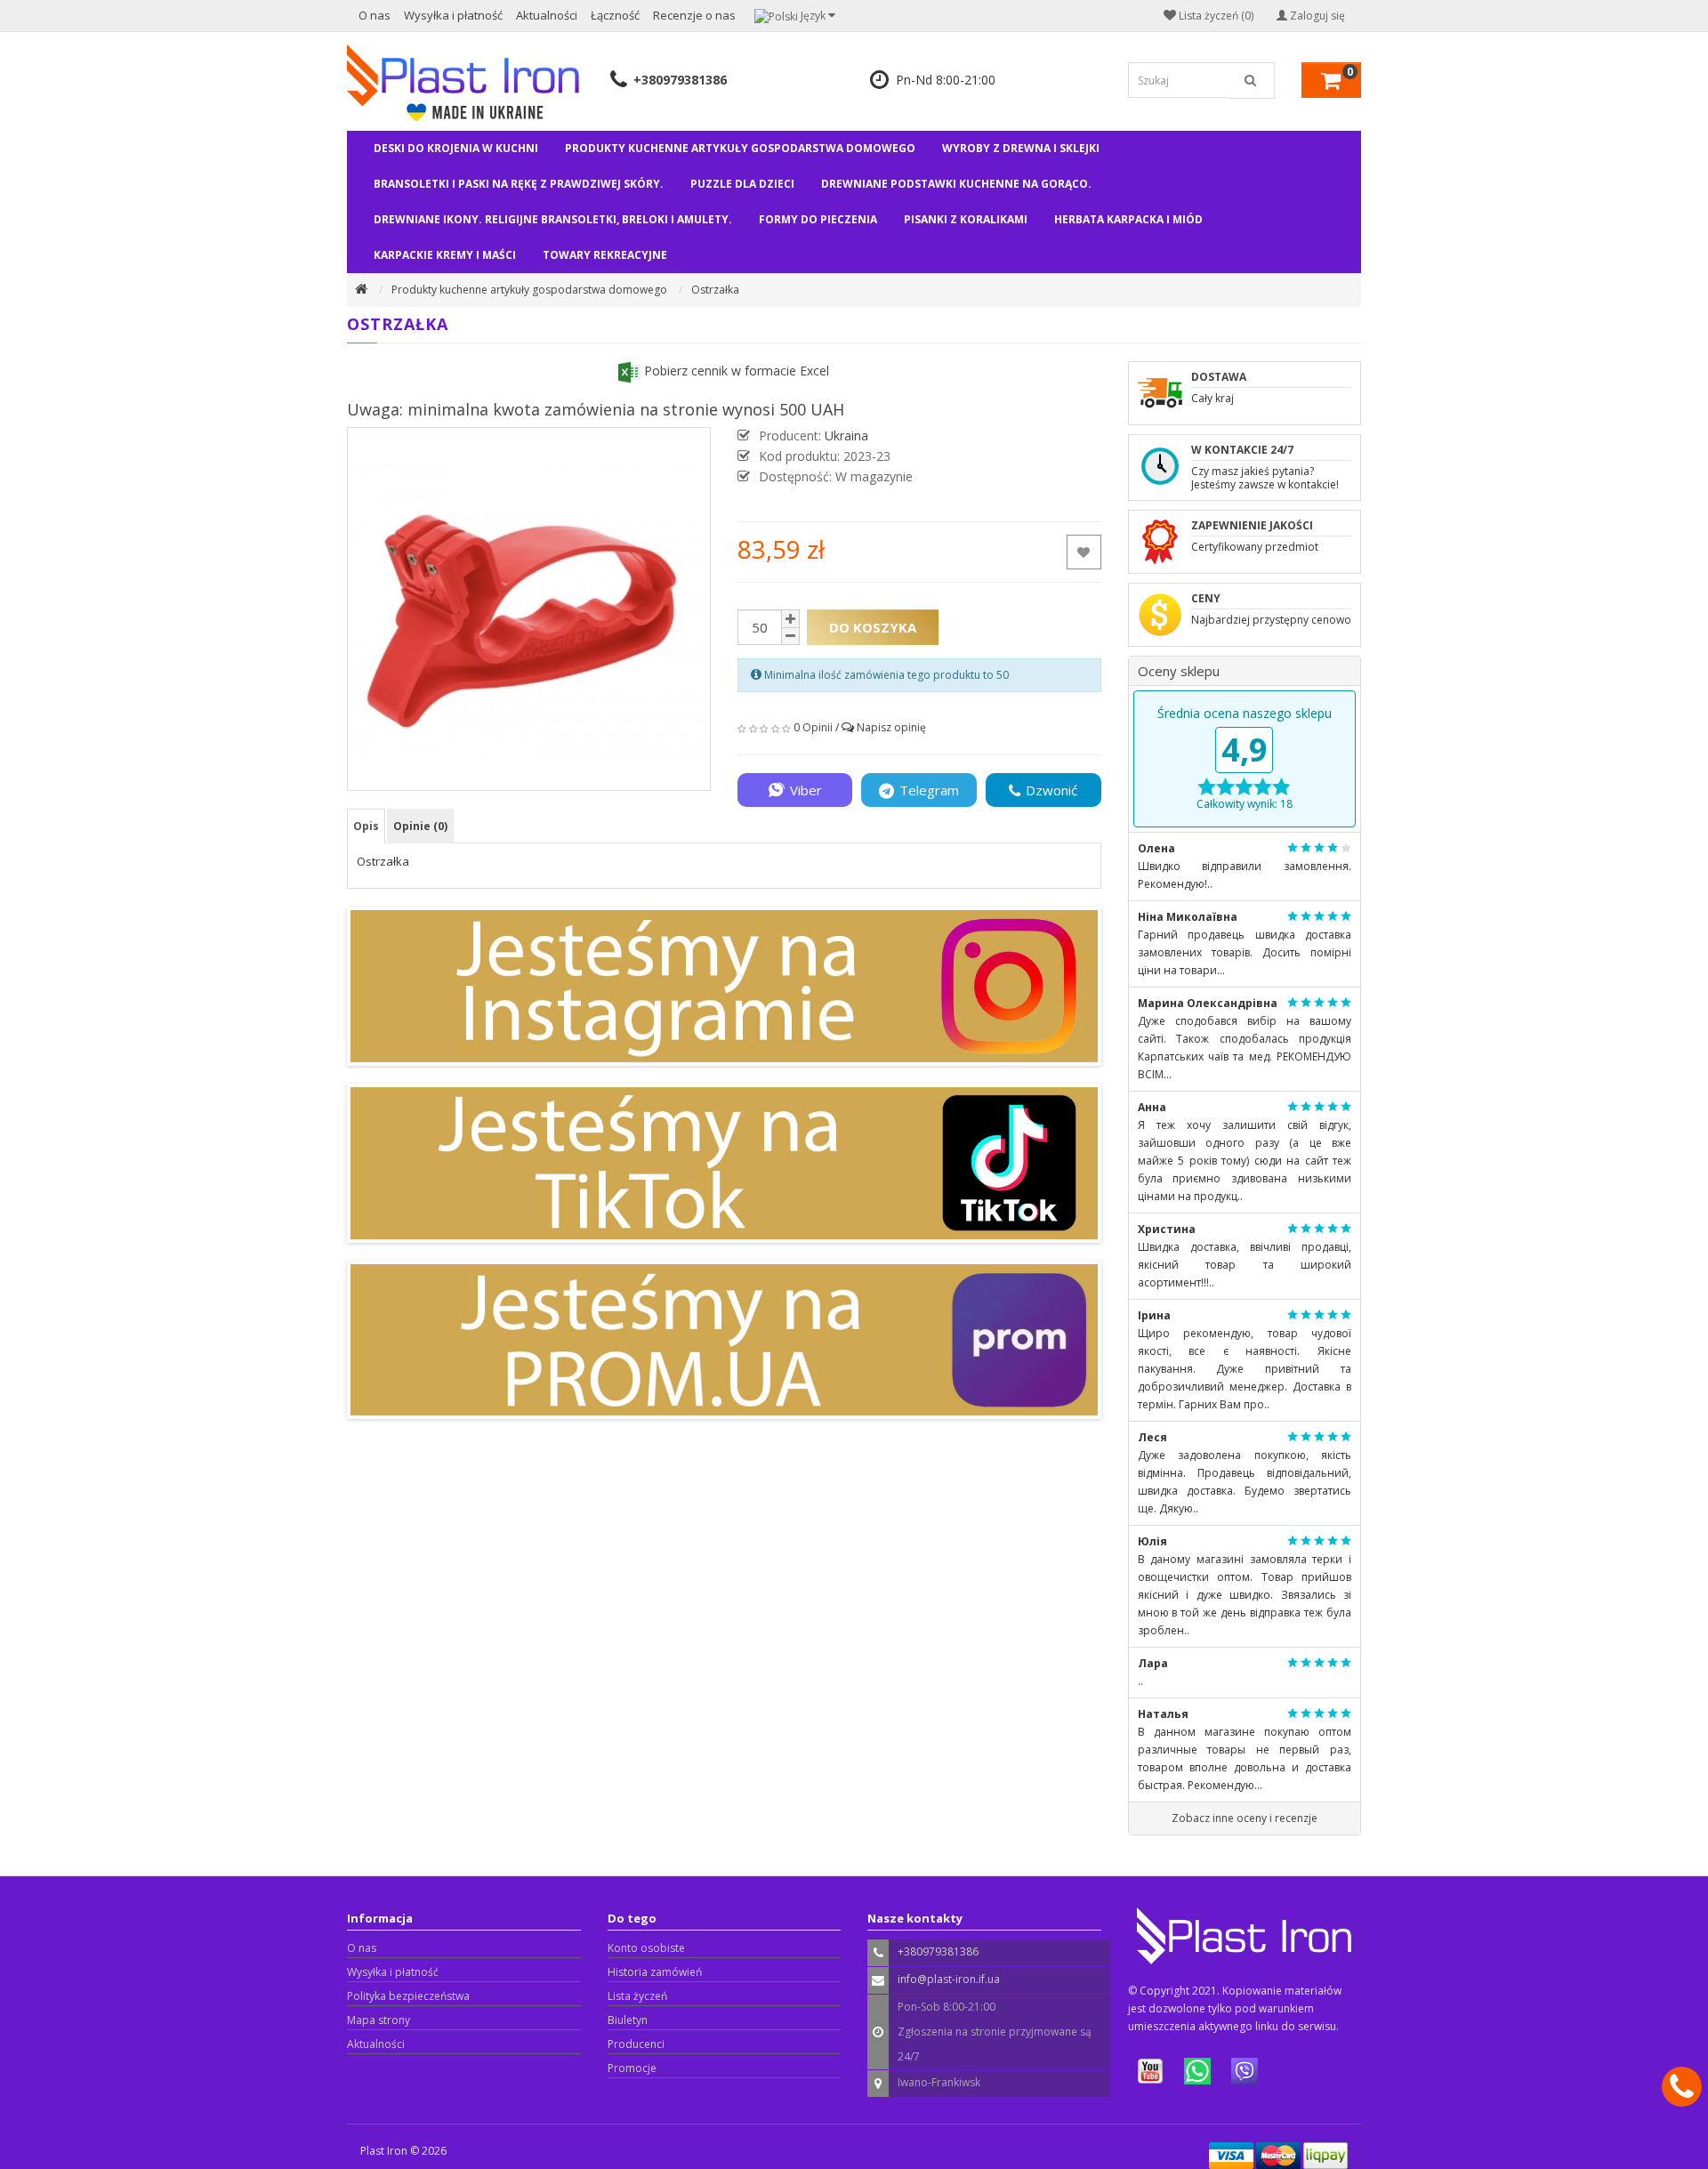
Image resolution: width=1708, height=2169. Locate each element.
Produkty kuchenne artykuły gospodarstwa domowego (740, 148)
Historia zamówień (655, 1972)
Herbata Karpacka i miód (1128, 219)
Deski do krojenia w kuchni (456, 148)
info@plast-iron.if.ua (949, 1979)
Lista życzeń (637, 1996)
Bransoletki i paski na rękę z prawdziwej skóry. (519, 184)
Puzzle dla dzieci (742, 184)
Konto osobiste (646, 1948)
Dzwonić (1051, 790)
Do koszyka (873, 627)
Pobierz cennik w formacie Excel (735, 371)
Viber (806, 790)
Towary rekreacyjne (605, 255)
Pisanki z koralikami (966, 219)
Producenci (636, 2044)
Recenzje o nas (694, 15)
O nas (375, 15)
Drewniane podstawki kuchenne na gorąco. (956, 184)
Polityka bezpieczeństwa (408, 1996)
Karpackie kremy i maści (445, 255)
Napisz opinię (891, 727)
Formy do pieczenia (818, 219)
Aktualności (547, 15)
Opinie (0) (420, 826)
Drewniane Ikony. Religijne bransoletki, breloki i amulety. (553, 219)
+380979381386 (680, 80)
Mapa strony (379, 2020)
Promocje (632, 2068)
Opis (366, 826)
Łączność (615, 15)
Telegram (929, 790)
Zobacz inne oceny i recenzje (1245, 1818)
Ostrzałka (715, 290)
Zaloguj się (1316, 16)
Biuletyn (628, 2020)
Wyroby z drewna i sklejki (1021, 148)
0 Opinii (813, 727)
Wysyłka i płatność (453, 15)
